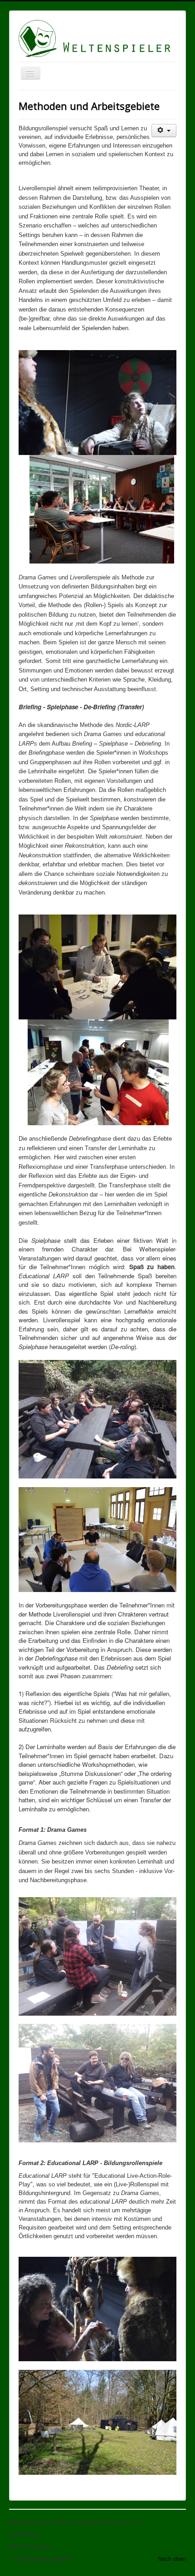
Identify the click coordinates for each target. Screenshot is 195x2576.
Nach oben (172, 2559)
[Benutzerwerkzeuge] (164, 131)
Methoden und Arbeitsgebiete (89, 106)
